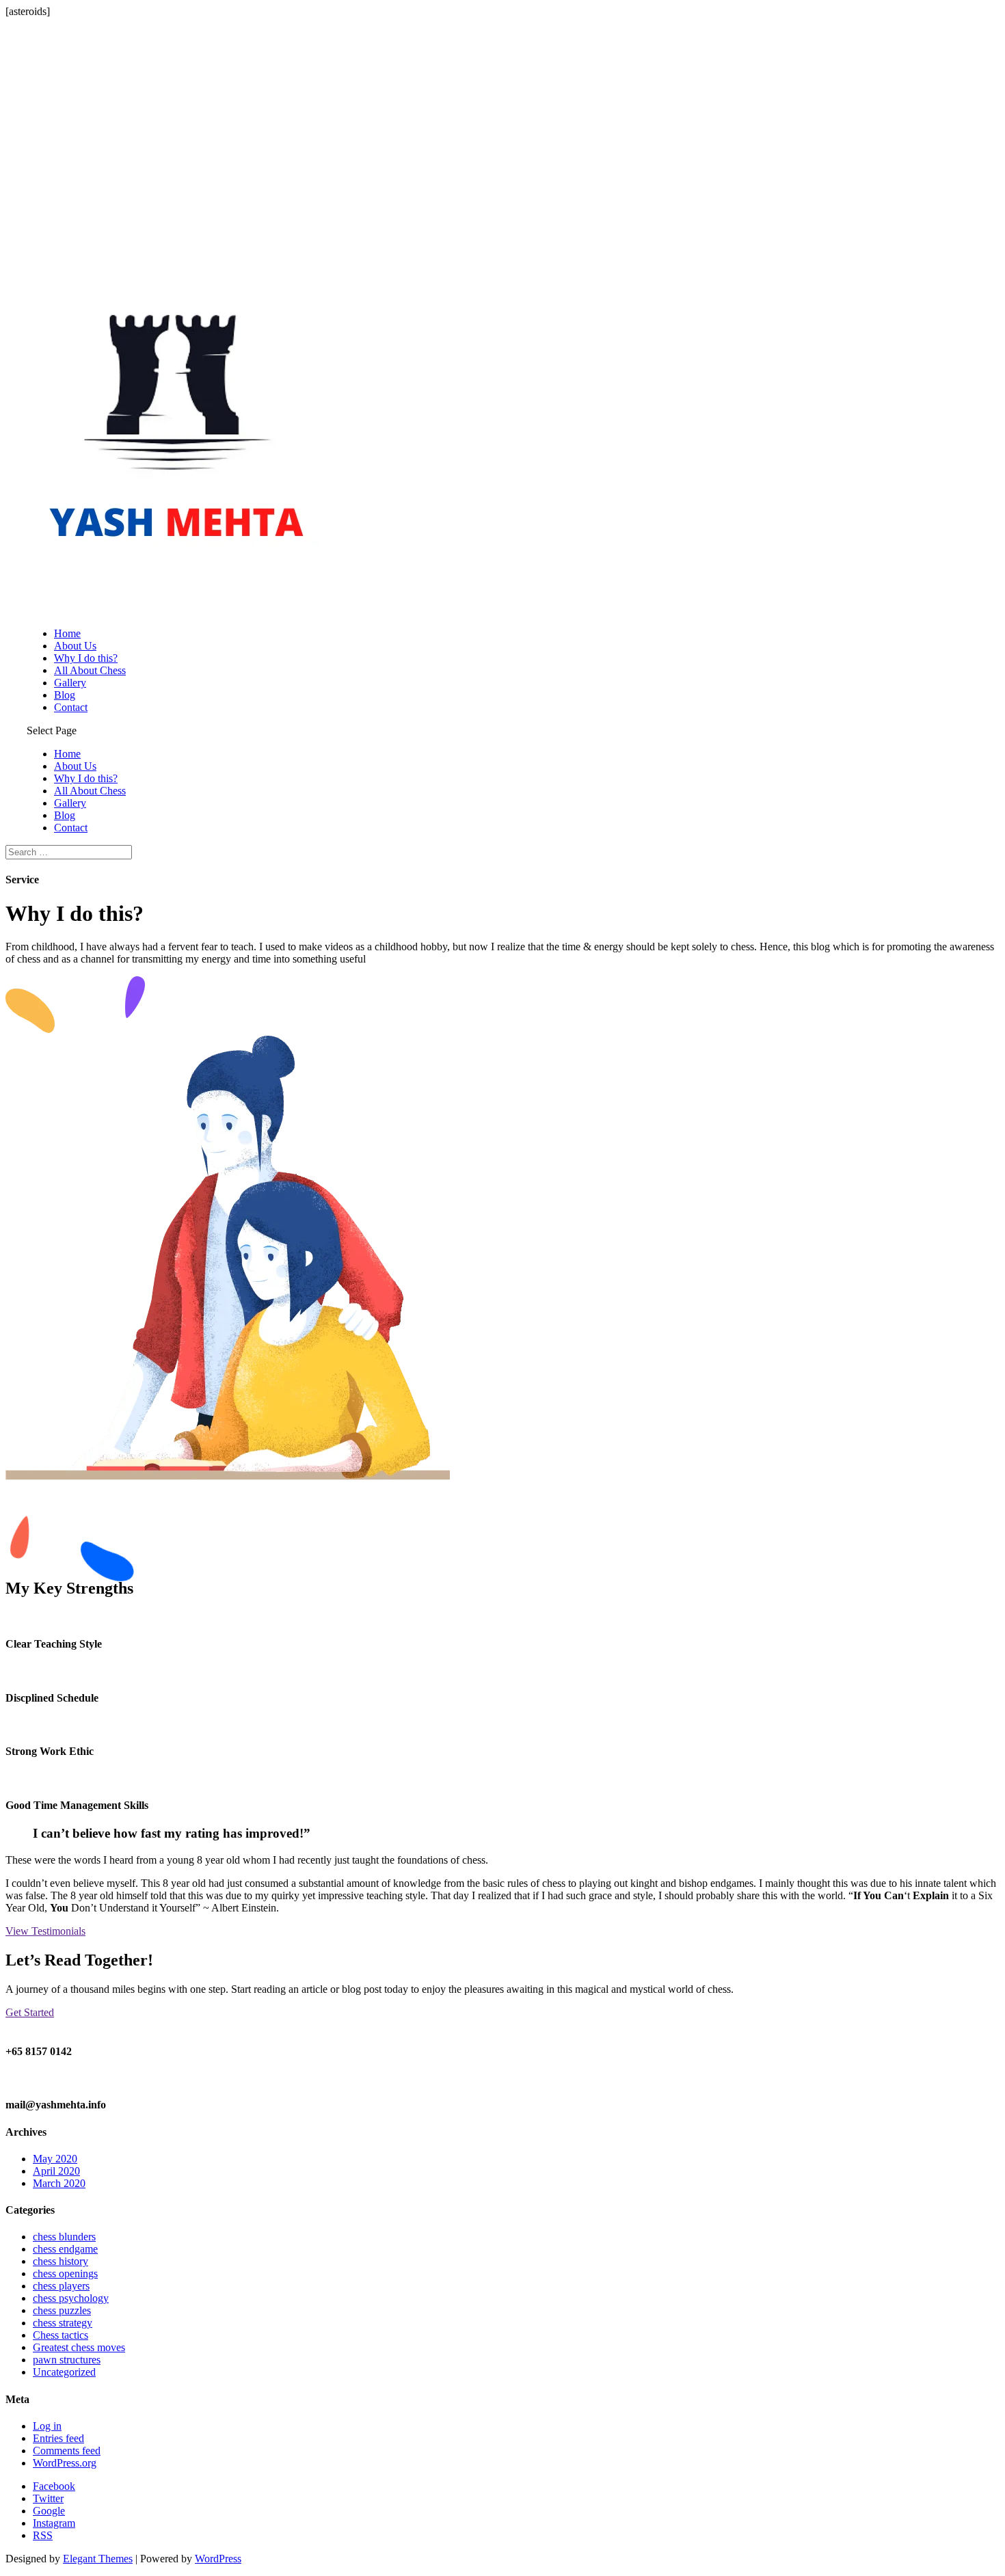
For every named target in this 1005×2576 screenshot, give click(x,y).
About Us (75, 646)
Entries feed (58, 2438)
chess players (61, 2286)
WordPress (218, 2559)
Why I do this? (86, 658)
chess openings (65, 2273)
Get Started (30, 2012)
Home (67, 633)
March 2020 (59, 2183)
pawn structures (67, 2360)
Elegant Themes (98, 2559)
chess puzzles (62, 2310)
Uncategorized (64, 2372)
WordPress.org (65, 2463)
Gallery (70, 683)
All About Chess (90, 670)
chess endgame (65, 2249)
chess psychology (71, 2298)
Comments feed (67, 2451)
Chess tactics (61, 2335)
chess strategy (63, 2323)
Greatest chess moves (79, 2347)
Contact (71, 707)
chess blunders (64, 2237)
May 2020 (55, 2159)
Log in (47, 2426)
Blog (65, 695)
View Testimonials (45, 1931)
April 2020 (56, 2171)
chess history (61, 2261)
